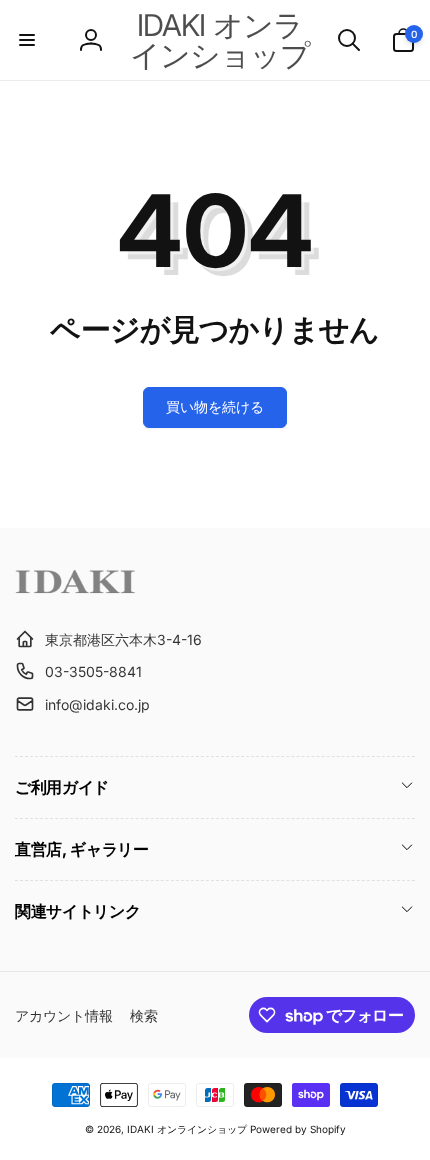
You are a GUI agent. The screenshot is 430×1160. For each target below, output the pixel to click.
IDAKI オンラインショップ (187, 1129)
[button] (27, 40)
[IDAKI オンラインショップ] (75, 590)
